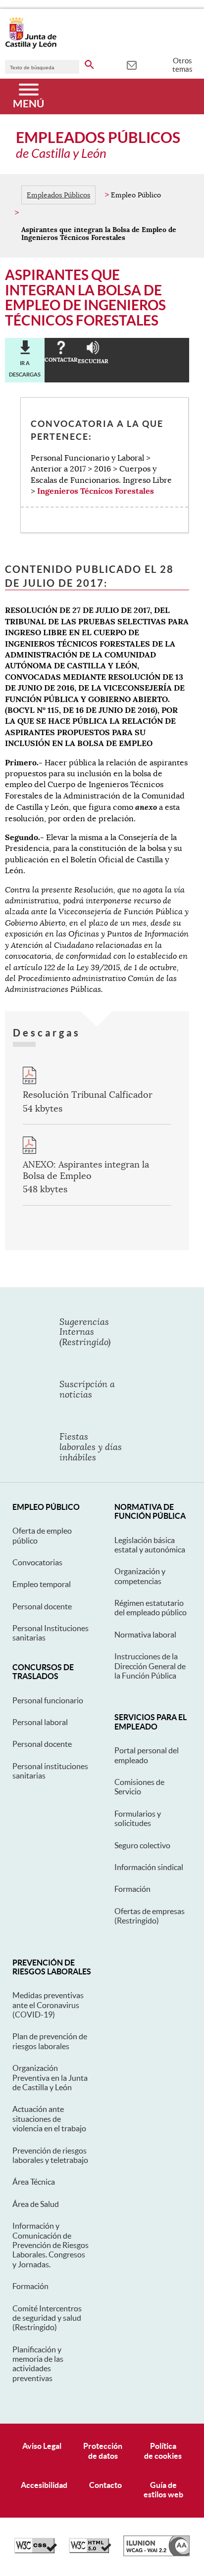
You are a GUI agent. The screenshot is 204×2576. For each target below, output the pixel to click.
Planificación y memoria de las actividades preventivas (38, 2364)
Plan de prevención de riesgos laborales (50, 2041)
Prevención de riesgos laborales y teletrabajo (50, 2155)
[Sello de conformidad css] (36, 2551)
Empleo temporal (42, 1584)
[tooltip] (131, 64)
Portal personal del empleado (147, 1755)
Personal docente (42, 1606)
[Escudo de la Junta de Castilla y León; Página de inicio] (31, 47)
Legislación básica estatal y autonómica (150, 1545)
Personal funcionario (48, 1700)
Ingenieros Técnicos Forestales (96, 491)
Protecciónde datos (103, 2451)
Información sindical (149, 1867)
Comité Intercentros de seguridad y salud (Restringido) (47, 2318)
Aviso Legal (42, 2446)
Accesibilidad (44, 2485)
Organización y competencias (140, 1576)
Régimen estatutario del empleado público (151, 1608)
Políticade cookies (163, 2451)
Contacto (105, 2485)
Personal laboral (40, 1722)
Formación (132, 1889)
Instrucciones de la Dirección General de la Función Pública (150, 1666)
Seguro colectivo (142, 1845)
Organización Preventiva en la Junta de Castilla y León (50, 2078)
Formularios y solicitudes (138, 1818)
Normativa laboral (145, 1635)
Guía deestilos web (163, 2490)
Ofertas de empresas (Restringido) (150, 1916)
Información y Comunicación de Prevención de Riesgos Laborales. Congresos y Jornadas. (51, 2245)
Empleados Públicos (58, 195)
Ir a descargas (25, 369)
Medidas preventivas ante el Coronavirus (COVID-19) (48, 2005)
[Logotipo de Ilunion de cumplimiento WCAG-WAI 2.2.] (156, 2554)
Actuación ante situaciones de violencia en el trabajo (49, 2119)
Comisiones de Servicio (139, 1787)
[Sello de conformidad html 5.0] (90, 2551)
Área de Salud (36, 2204)
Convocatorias (37, 1562)
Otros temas (182, 65)
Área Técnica (34, 2182)
